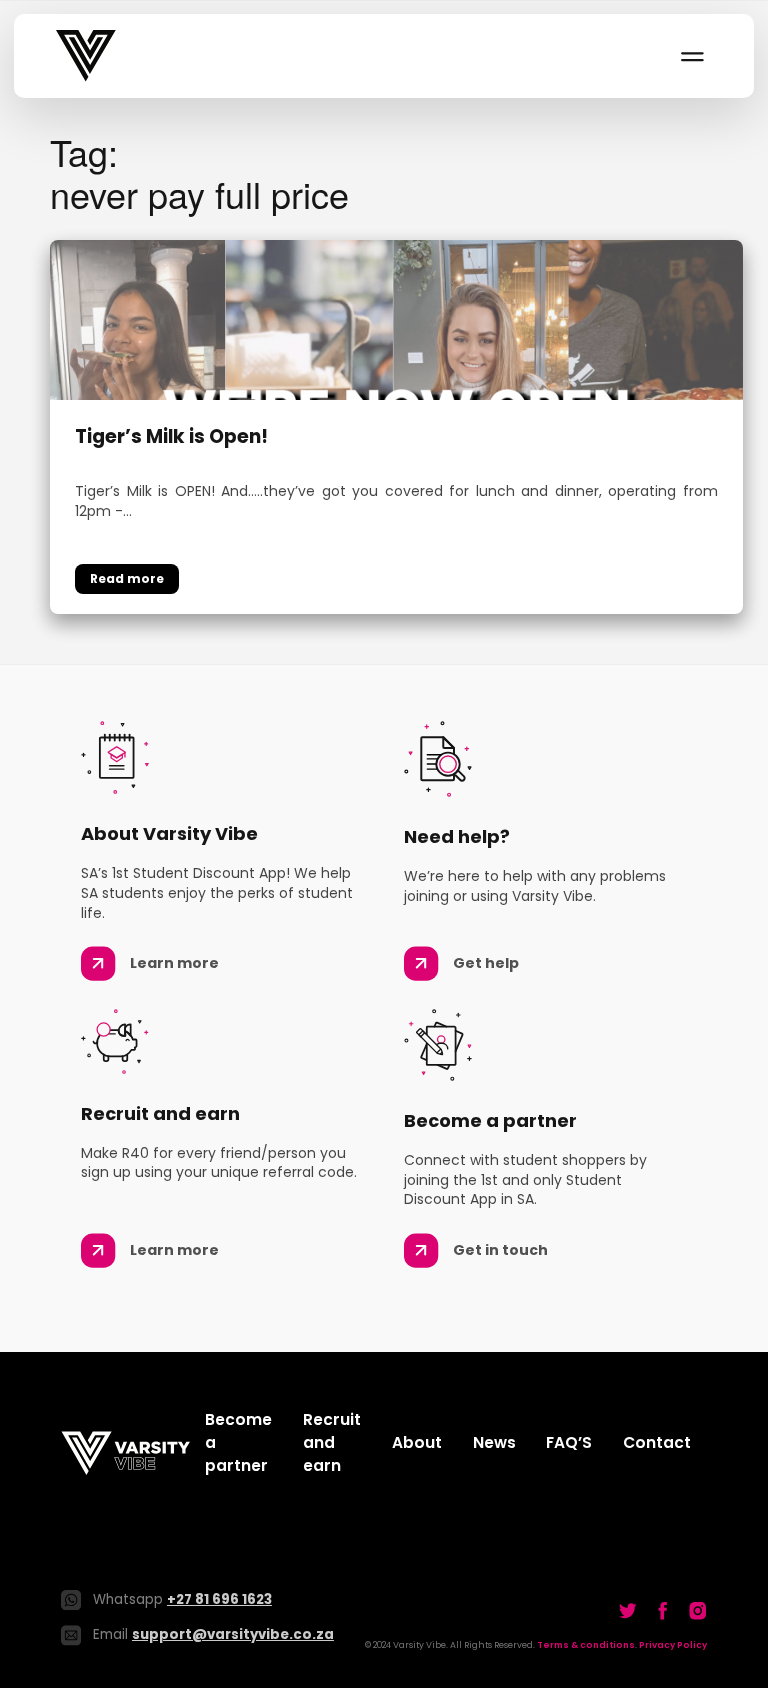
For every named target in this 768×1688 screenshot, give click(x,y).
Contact (657, 1442)
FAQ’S (569, 1442)
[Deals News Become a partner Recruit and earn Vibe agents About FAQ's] (691, 56)
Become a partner (238, 1442)
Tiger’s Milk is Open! (171, 437)
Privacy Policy (673, 1645)
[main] (384, 372)
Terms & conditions (586, 1645)
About (417, 1442)
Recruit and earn (332, 1442)
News (494, 1442)
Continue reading (127, 579)
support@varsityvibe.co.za (233, 1634)
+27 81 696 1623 (219, 1599)
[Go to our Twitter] (628, 1611)
